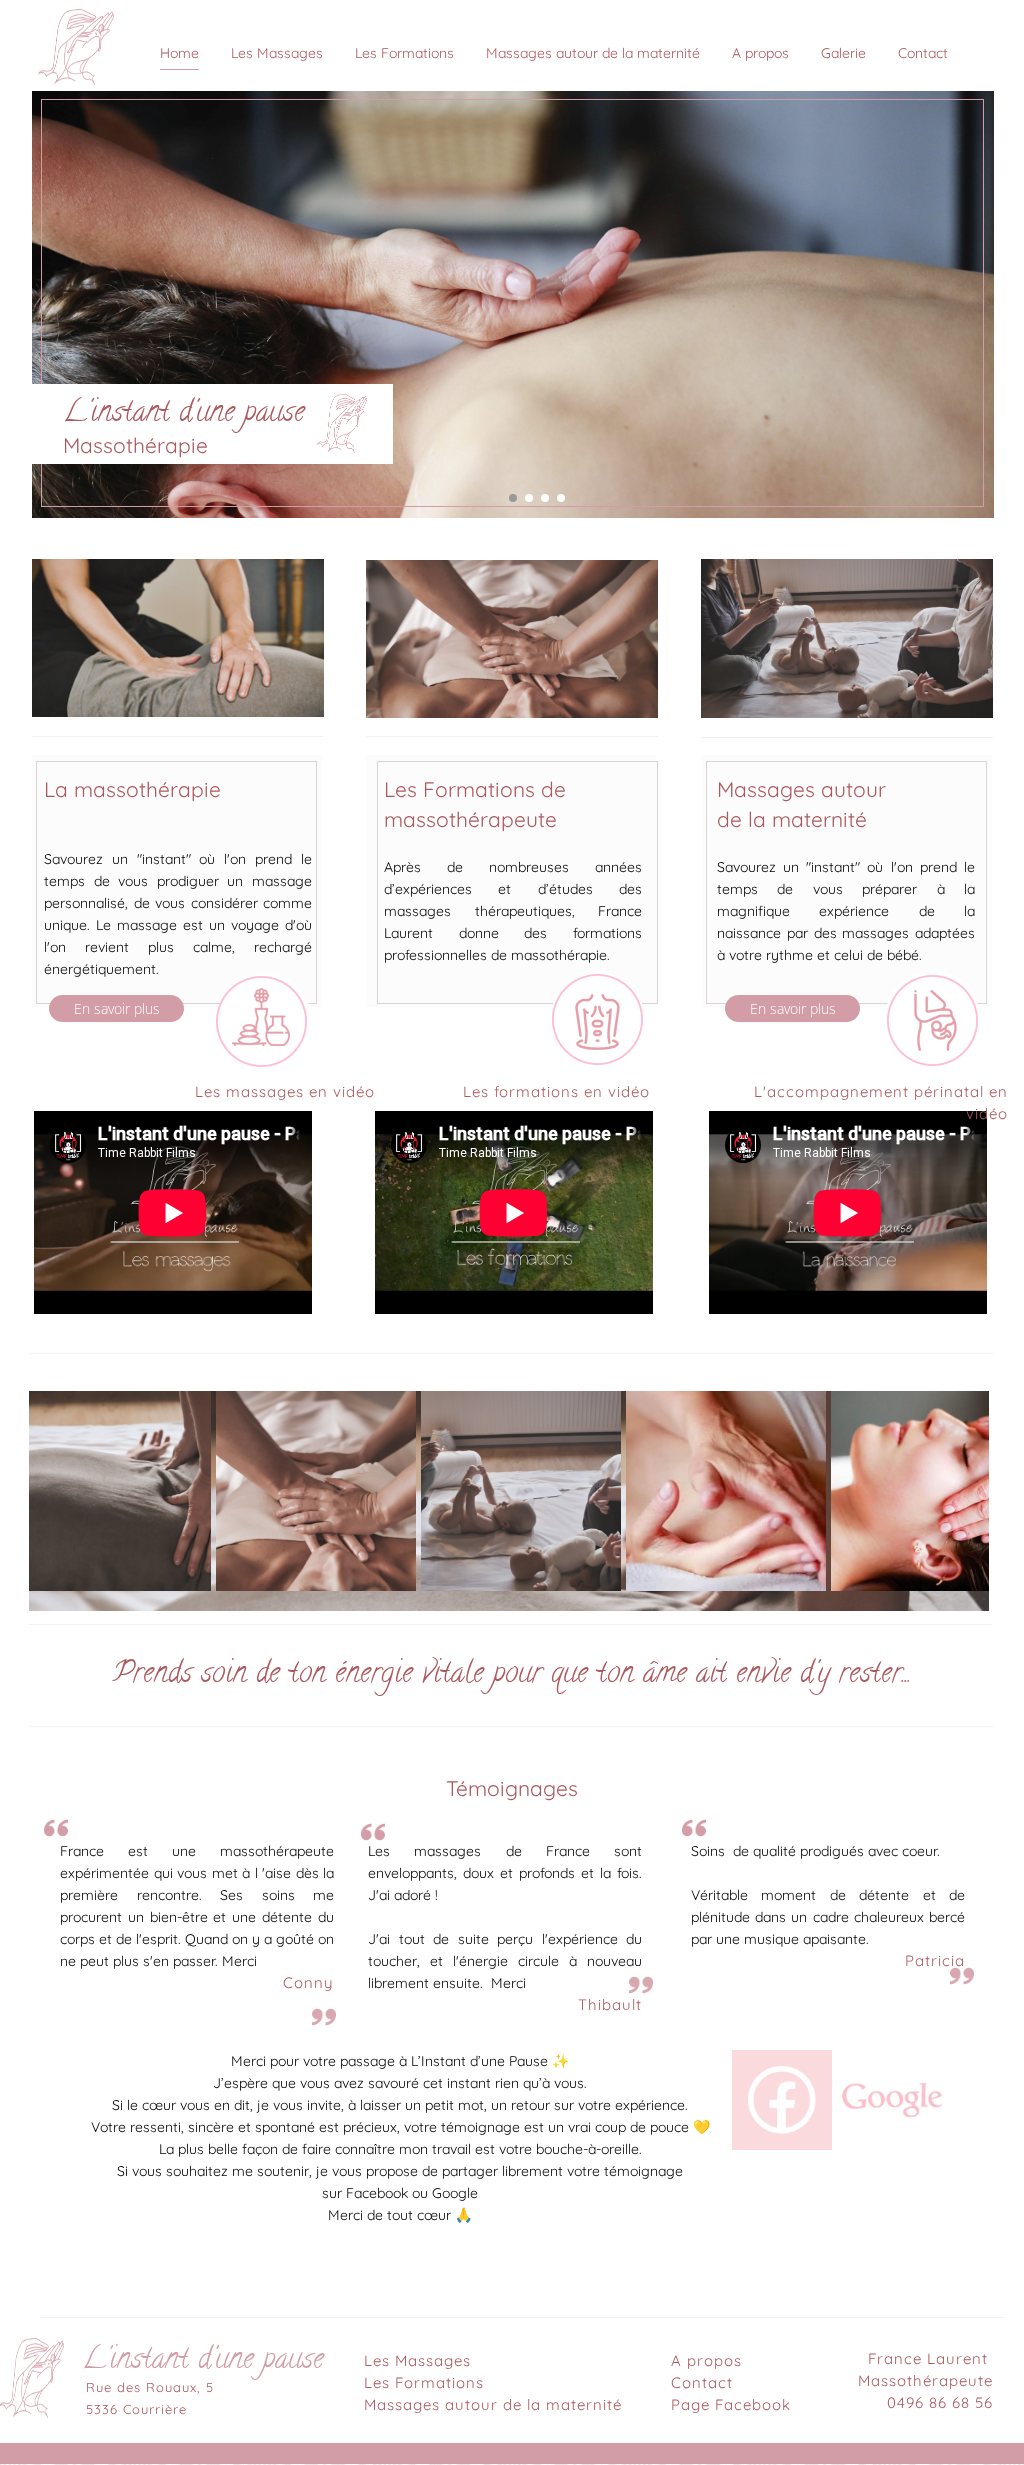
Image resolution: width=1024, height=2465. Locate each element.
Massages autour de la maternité (493, 2404)
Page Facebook (731, 2404)
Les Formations (424, 2382)
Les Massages (417, 2360)
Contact (702, 2382)
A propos (706, 2360)
